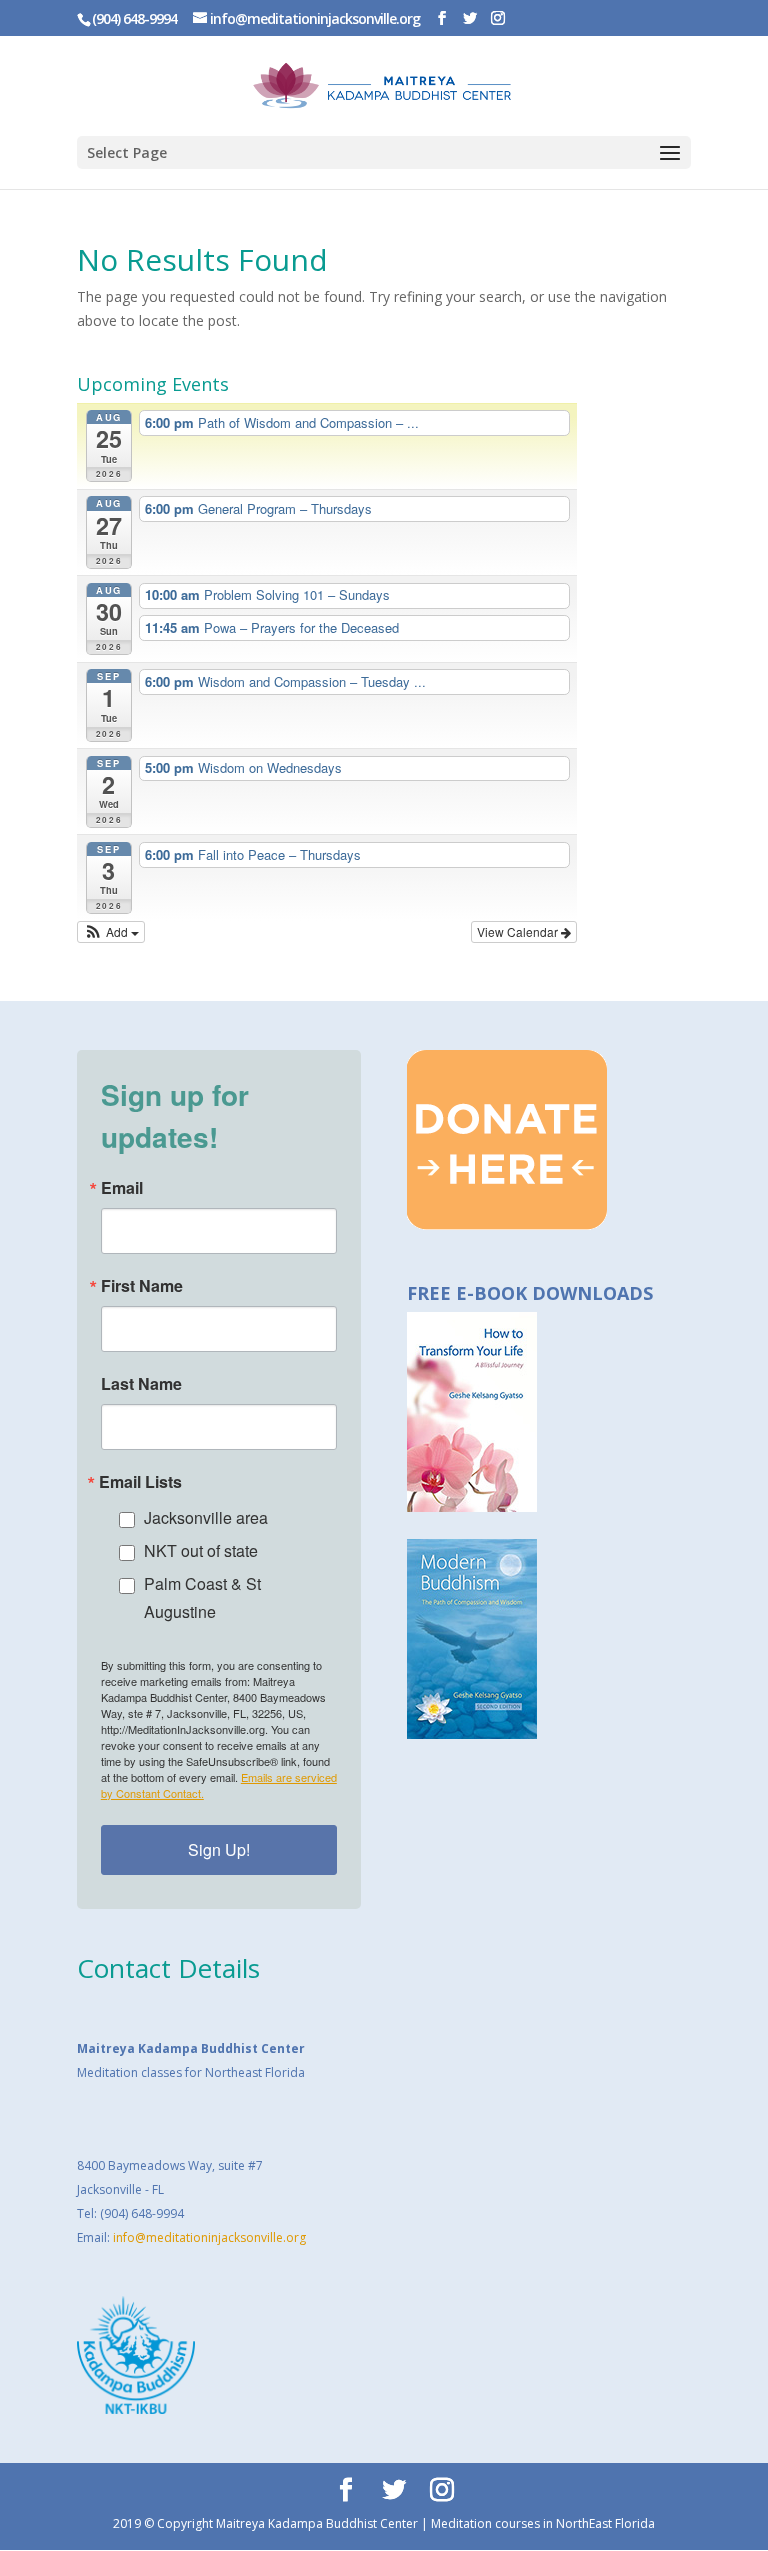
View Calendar (519, 931)
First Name (142, 1286)
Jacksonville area (206, 1517)
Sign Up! (219, 1849)
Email (122, 1188)
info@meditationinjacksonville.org (209, 2237)
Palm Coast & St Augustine (202, 1597)
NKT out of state (201, 1550)
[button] (111, 932)
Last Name (141, 1384)
